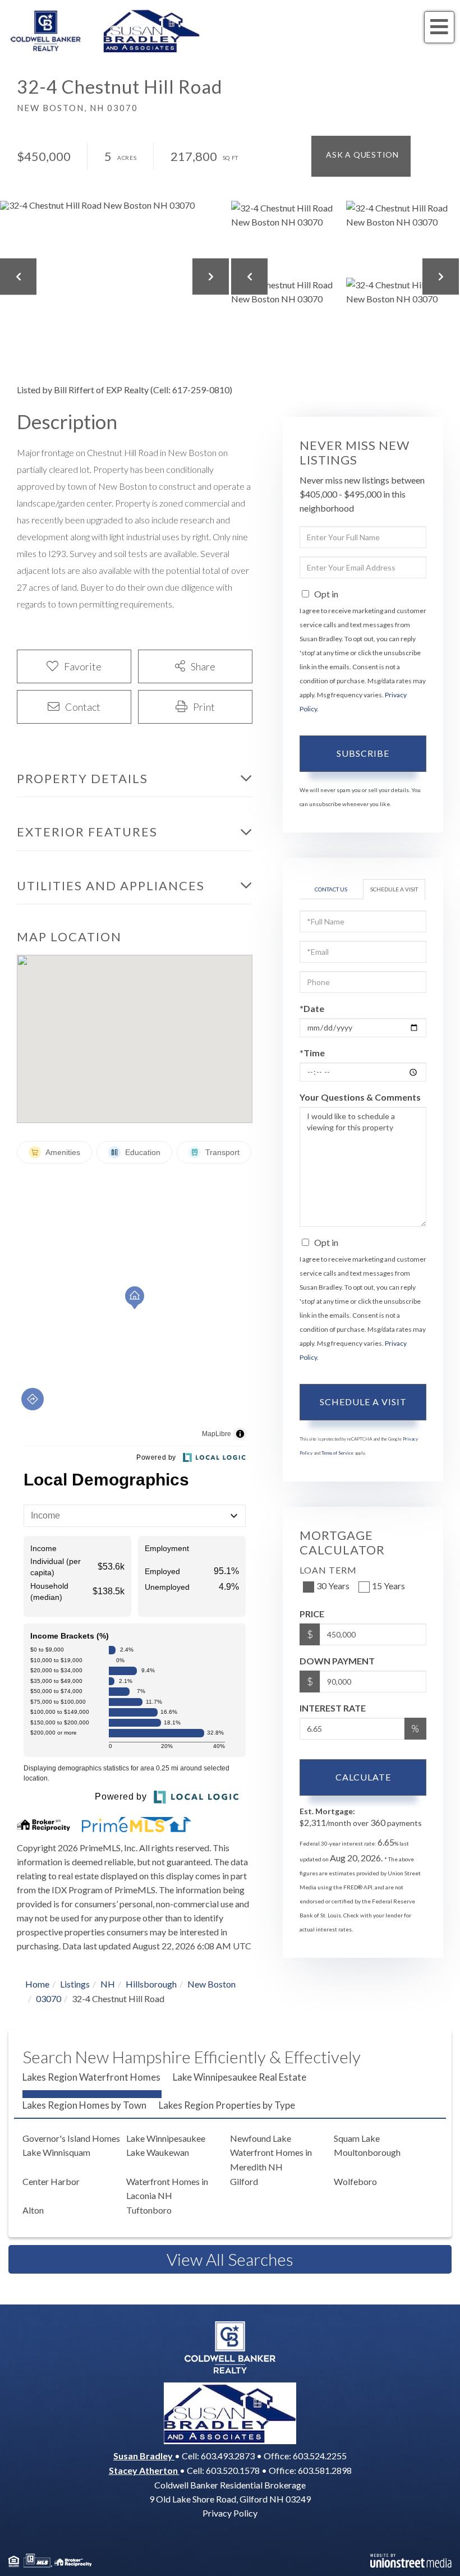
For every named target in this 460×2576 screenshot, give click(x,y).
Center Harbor (51, 2181)
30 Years (333, 1586)
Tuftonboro (149, 2210)
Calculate (363, 1777)
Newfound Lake (261, 2138)
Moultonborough (367, 2152)
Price (312, 1614)
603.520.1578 (233, 2470)
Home (37, 1984)
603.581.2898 (325, 2470)
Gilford (244, 2181)
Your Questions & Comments (360, 1097)
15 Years (388, 1586)
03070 (49, 1998)
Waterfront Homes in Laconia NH (167, 2189)
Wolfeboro (355, 2181)
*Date (312, 1008)
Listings (75, 1984)
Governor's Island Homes (71, 2138)
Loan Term (328, 1570)
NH (108, 1984)
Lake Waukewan (158, 2152)
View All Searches (230, 2259)
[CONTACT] (361, 156)
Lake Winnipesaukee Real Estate (240, 2077)
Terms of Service (337, 1453)
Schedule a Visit (394, 889)
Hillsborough (151, 1984)
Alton (33, 2210)
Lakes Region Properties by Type (227, 2105)
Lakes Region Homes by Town (84, 2105)
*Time (312, 1053)
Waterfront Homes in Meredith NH (271, 2159)
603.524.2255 (320, 2456)
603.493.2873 (228, 2456)
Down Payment (337, 1661)
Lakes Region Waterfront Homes (91, 2077)
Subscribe (363, 753)
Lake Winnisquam (56, 2152)
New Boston (211, 1984)
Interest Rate (333, 1708)
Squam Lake (357, 2138)
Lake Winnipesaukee (166, 2138)
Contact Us (331, 889)
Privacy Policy (230, 2513)
